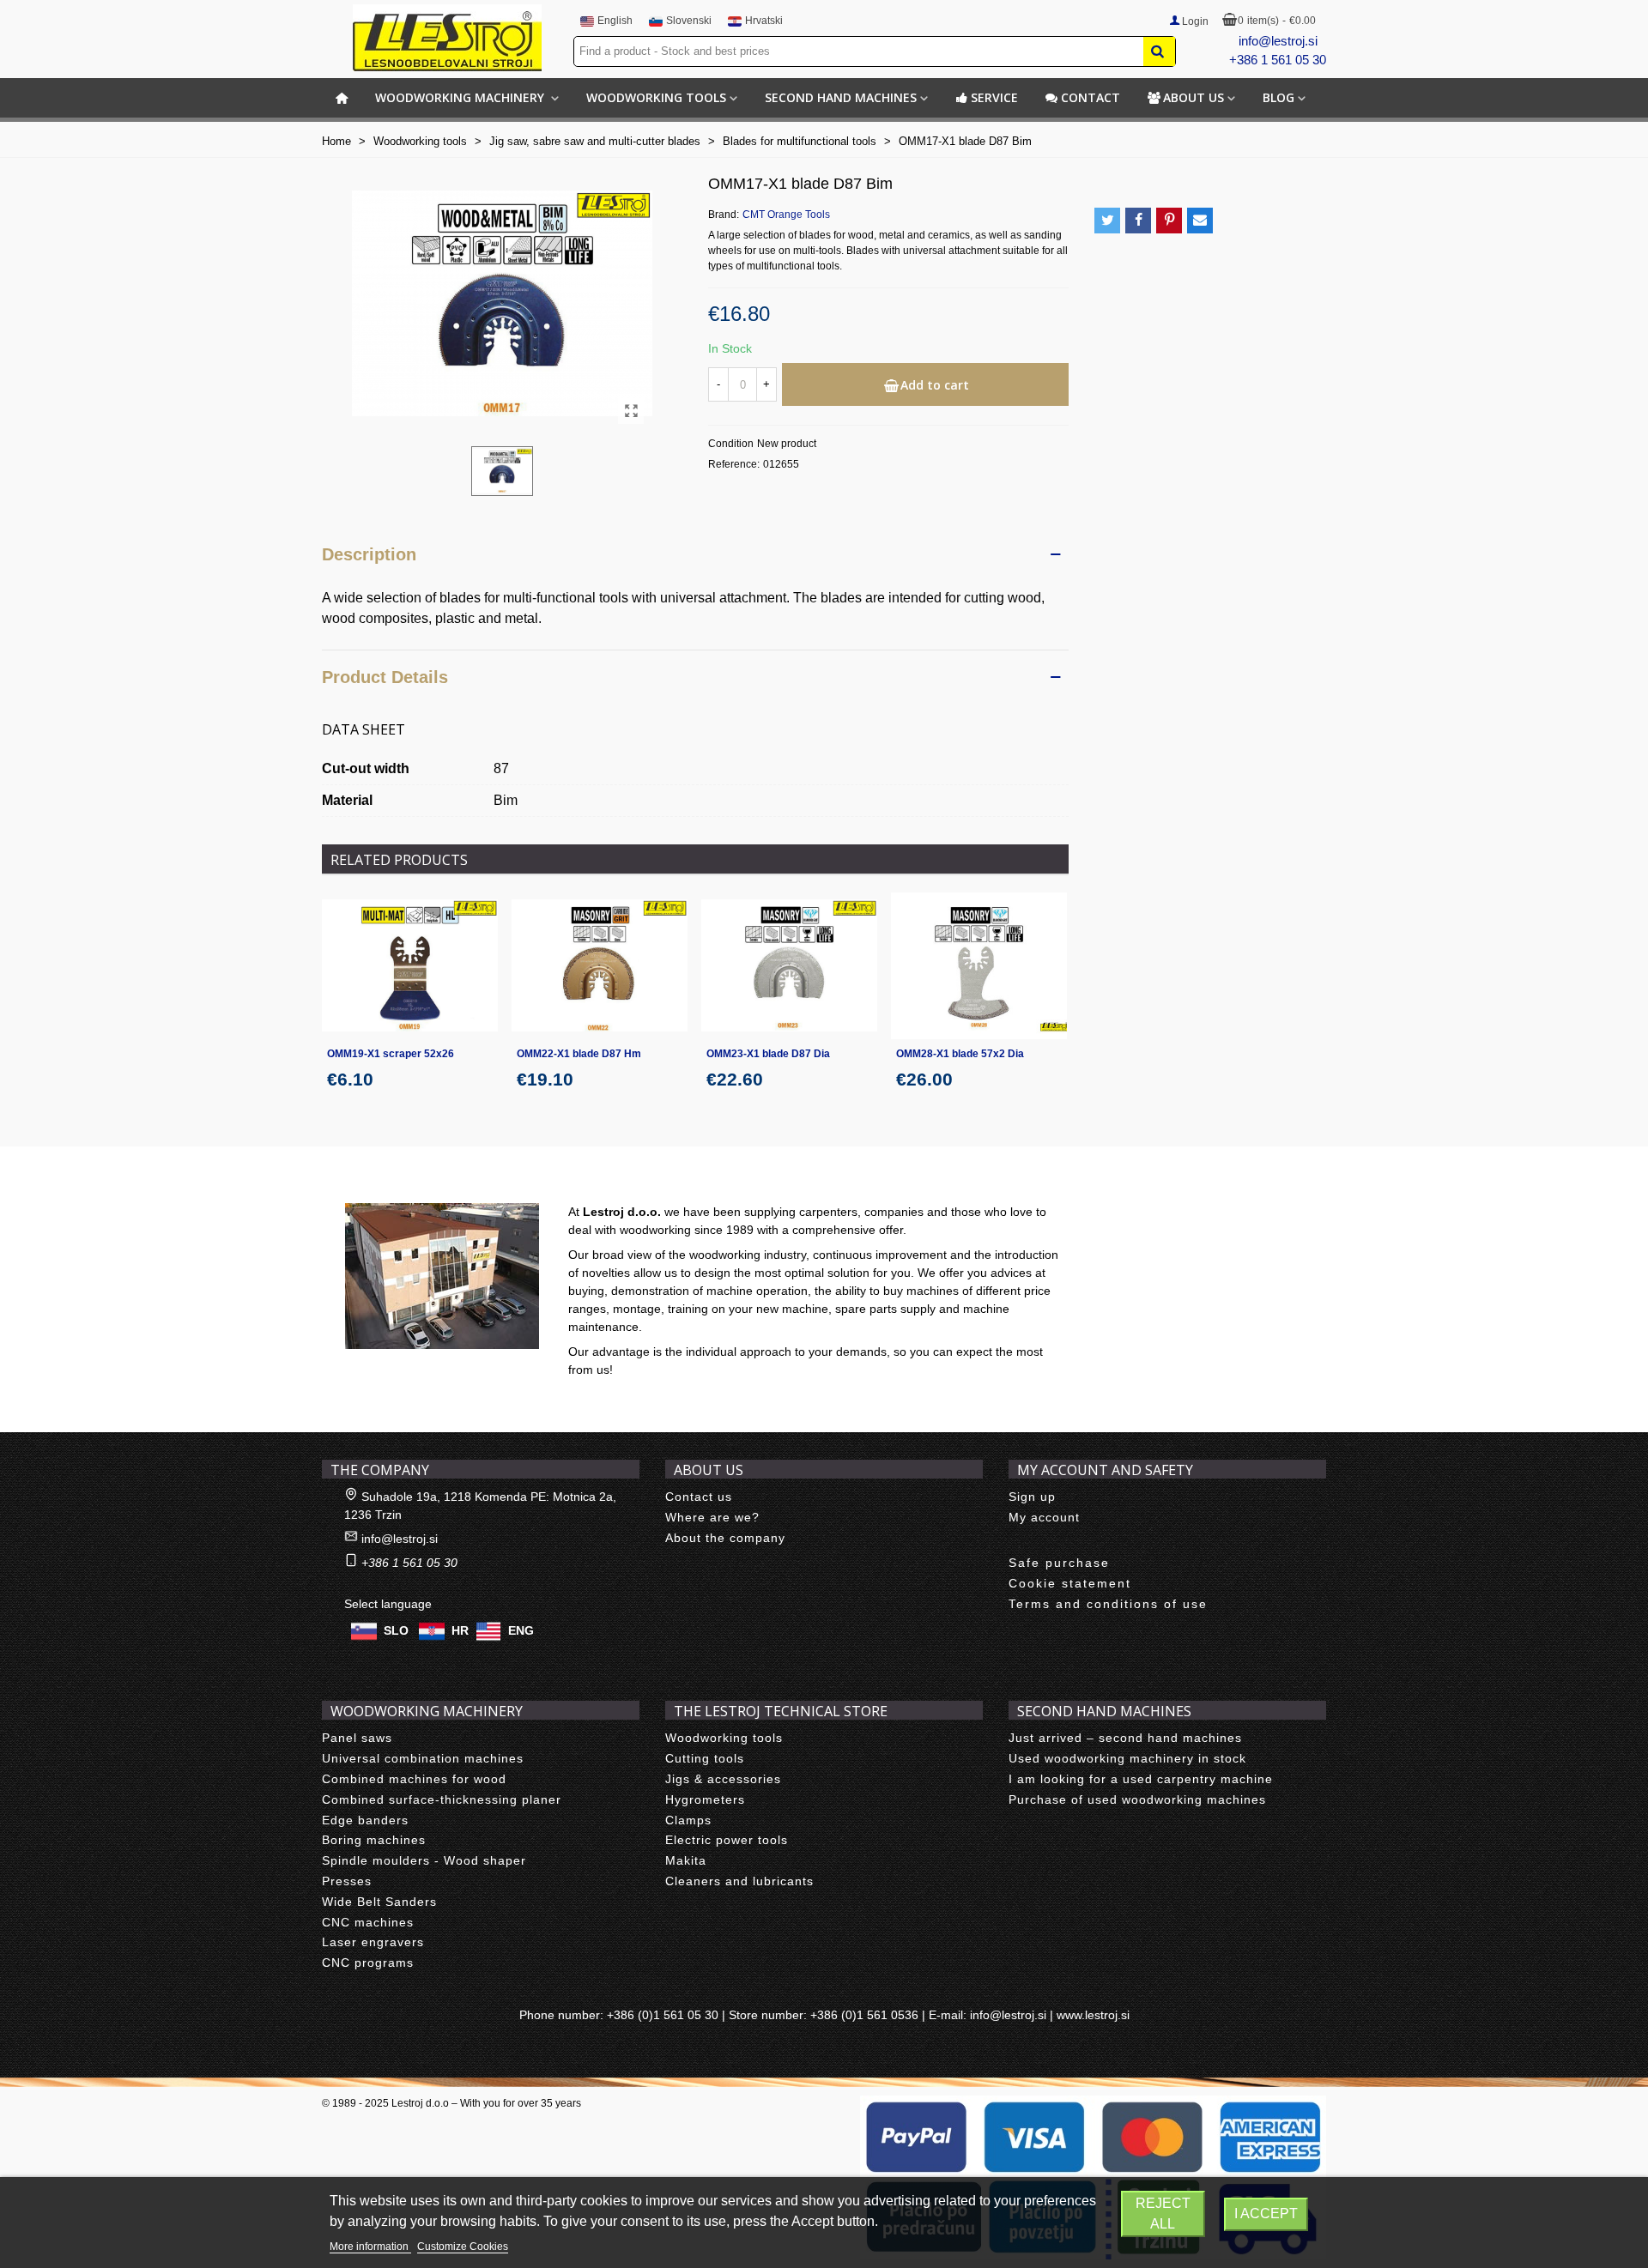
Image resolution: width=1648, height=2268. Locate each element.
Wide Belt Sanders (379, 1902)
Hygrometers (705, 1799)
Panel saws (357, 1738)
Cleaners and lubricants (739, 1881)
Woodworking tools (656, 97)
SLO (396, 1630)
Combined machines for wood (414, 1779)
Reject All (1163, 2214)
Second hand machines (841, 97)
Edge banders (365, 1820)
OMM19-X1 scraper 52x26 (391, 1054)
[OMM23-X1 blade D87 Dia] (789, 966)
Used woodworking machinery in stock (1127, 1758)
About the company (725, 1538)
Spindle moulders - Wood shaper (424, 1860)
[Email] (1200, 221)
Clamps (688, 1820)
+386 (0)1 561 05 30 (663, 2015)
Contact (1091, 97)
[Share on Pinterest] (1169, 221)
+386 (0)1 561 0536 (864, 2015)
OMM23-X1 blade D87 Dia (768, 1054)
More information (370, 2247)
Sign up (1032, 1497)
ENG (521, 1630)
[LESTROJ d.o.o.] (447, 38)
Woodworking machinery (461, 97)
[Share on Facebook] (1138, 221)
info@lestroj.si (1278, 41)
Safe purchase (1059, 1563)
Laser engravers (373, 1942)
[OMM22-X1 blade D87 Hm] (600, 966)
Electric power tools (727, 1840)
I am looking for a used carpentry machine (1141, 1779)
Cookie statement (1070, 1583)
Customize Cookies (463, 2247)
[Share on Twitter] (1107, 221)
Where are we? (712, 1517)
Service (994, 97)
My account (1044, 1517)
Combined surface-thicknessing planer (442, 1799)
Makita (686, 1860)
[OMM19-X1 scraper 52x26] (410, 966)
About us (1194, 97)
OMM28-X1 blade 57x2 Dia (960, 1054)
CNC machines (368, 1922)
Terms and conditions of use (1108, 1604)
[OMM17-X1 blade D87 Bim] (631, 411)
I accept (1266, 2214)
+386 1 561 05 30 (1278, 60)
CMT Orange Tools (786, 215)
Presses (347, 1881)
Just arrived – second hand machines (1125, 1738)
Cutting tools (705, 1758)
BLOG (1278, 97)
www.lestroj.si (1093, 2015)
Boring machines (374, 1840)
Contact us (699, 1497)
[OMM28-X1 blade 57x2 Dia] (979, 966)
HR (460, 1630)
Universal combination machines (423, 1758)
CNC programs (368, 1963)
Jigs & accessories (723, 1779)
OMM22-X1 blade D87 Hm (579, 1054)
